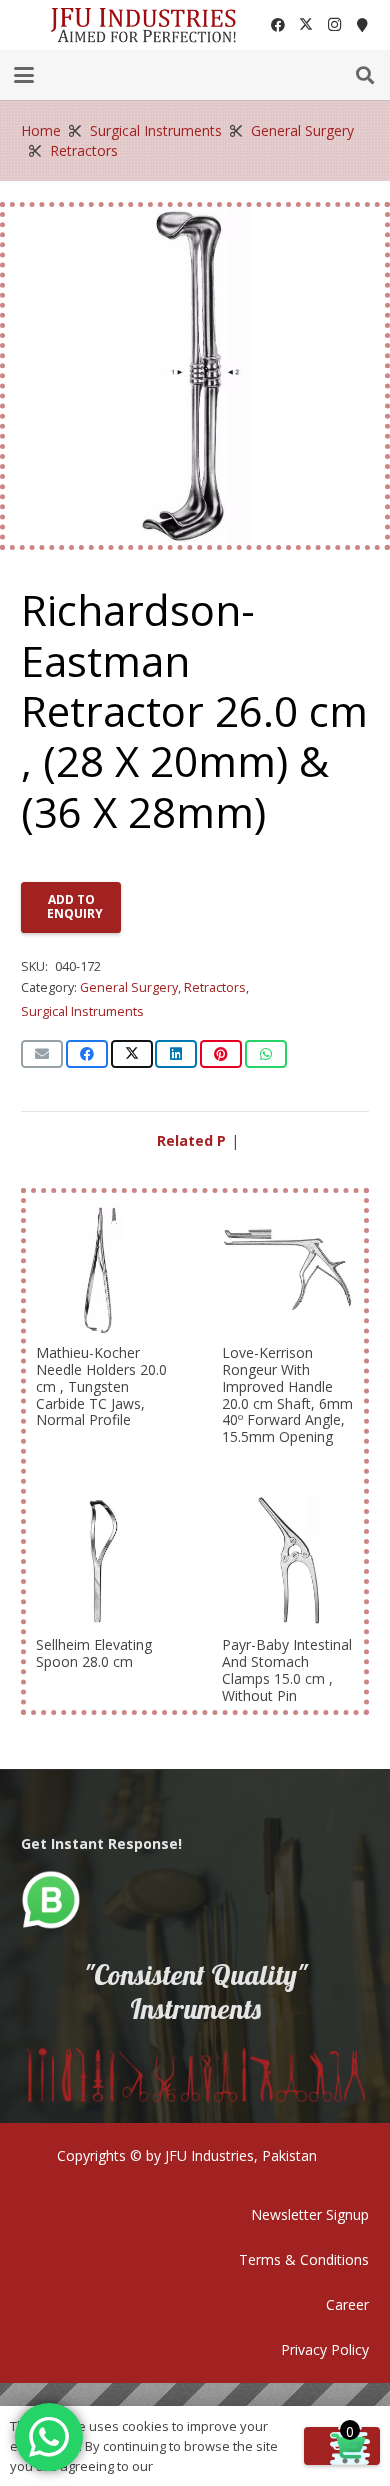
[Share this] (87, 1054)
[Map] (362, 25)
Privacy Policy (325, 2349)
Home (41, 130)
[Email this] (42, 1054)
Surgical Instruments (156, 130)
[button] (24, 75)
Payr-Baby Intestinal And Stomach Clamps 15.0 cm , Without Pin (287, 1669)
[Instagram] (334, 25)
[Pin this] (221, 1054)
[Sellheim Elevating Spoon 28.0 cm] (102, 1561)
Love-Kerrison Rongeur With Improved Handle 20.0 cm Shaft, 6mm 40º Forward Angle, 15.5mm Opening (287, 1394)
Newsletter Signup (310, 2214)
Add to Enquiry (75, 906)
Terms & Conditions (304, 2259)
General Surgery (302, 130)
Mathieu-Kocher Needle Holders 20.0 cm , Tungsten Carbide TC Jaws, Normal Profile (101, 1386)
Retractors (84, 150)
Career (347, 2304)
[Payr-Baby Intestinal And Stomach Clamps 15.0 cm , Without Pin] (288, 1561)
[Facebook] (278, 25)
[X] (306, 25)
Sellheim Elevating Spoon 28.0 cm (94, 1653)
